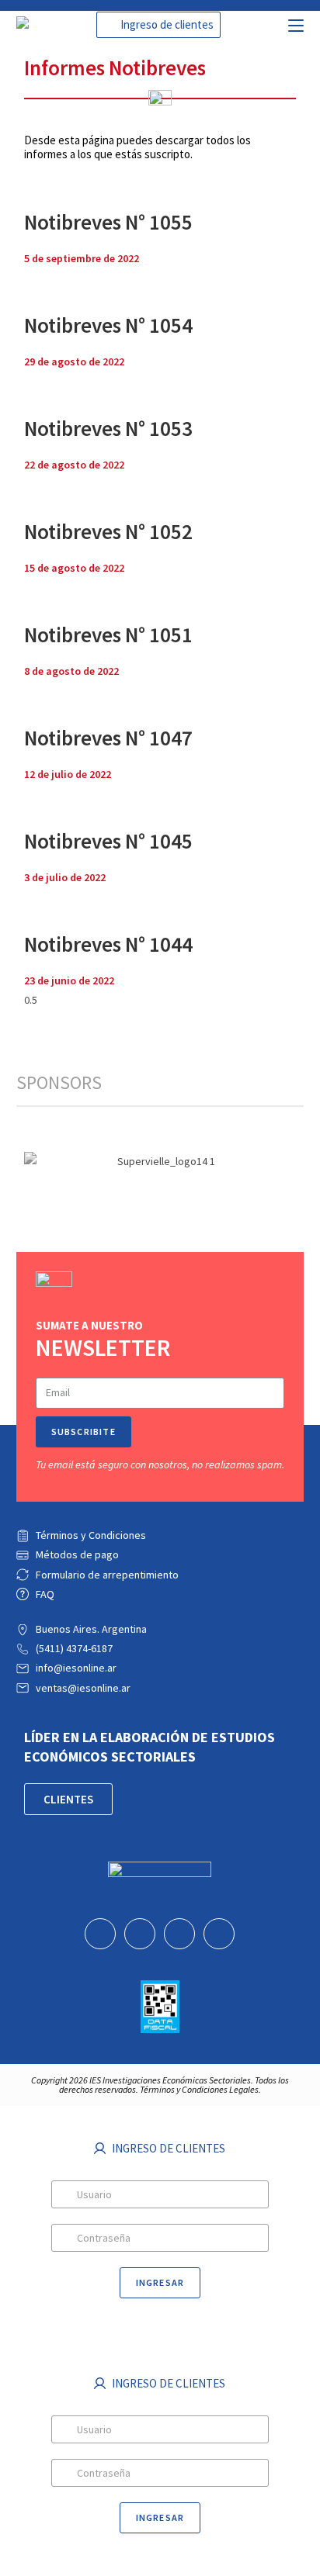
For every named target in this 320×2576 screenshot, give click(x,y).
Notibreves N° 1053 (108, 428)
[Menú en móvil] (296, 23)
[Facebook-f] (140, 1934)
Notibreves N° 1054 (108, 325)
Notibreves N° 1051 (108, 634)
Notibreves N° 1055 (108, 222)
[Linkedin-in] (100, 1934)
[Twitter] (179, 1934)
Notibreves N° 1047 (108, 738)
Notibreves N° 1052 (108, 531)
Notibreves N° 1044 (108, 944)
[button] (158, 25)
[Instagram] (219, 1934)
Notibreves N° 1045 (108, 841)
